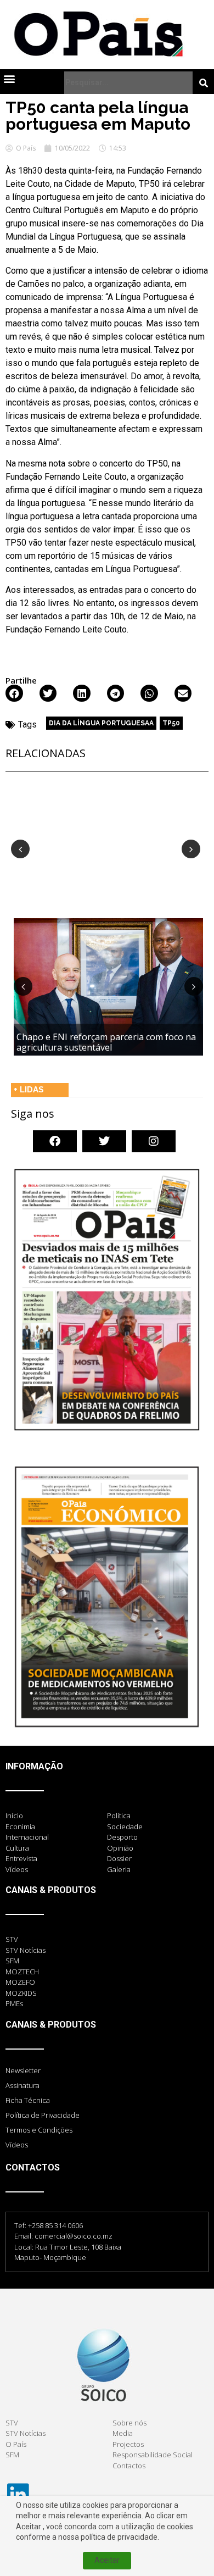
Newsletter (23, 2070)
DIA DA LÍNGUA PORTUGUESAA (101, 723)
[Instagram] (154, 1141)
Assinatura (22, 2085)
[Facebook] (55, 1141)
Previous (20, 849)
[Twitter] (104, 1141)
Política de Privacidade (43, 2115)
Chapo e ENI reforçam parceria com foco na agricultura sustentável (106, 1042)
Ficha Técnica (28, 2100)
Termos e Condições (39, 2130)
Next (191, 849)
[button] (9, 78)
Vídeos (17, 2145)
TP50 (171, 723)
